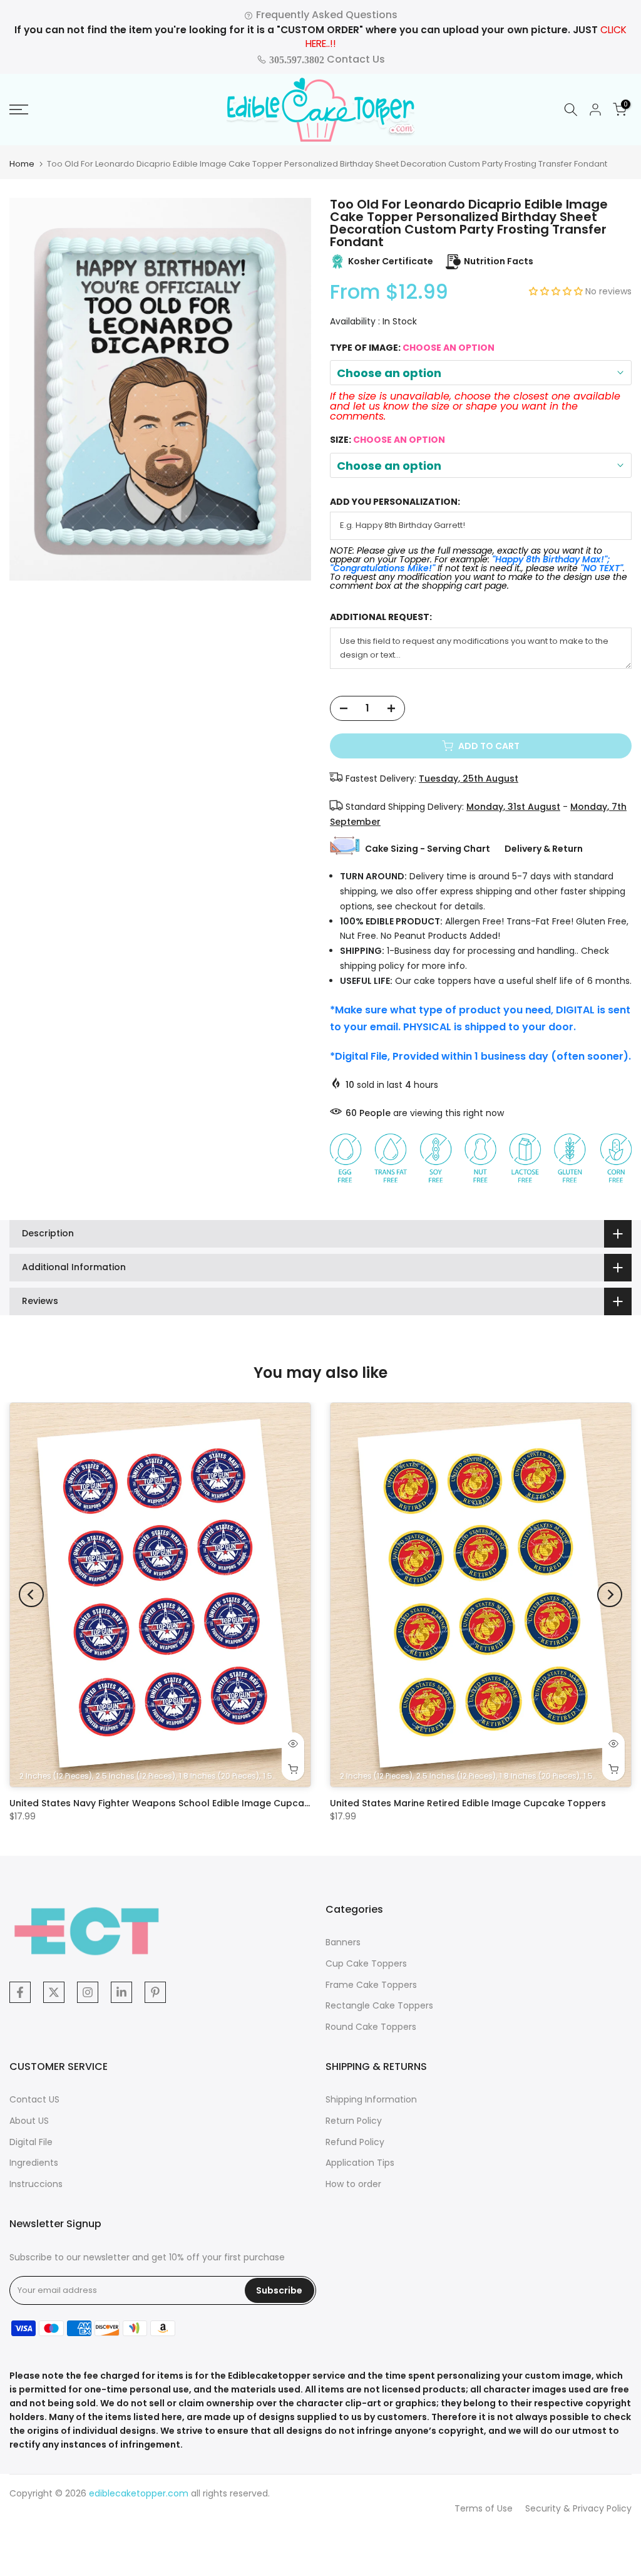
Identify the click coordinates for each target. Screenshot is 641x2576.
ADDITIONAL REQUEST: (381, 617)
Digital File (31, 2142)
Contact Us (326, 59)
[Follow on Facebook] (20, 1992)
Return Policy (354, 2121)
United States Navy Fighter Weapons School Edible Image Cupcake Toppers (183, 1803)
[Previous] (31, 1595)
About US (29, 2121)
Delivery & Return (544, 849)
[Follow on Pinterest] (155, 1992)
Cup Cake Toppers (366, 1963)
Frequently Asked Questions (326, 15)
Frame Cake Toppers (371, 1985)
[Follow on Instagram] (88, 1992)
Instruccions (36, 2184)
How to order (353, 2184)
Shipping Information (371, 2099)
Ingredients (34, 2163)
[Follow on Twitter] (54, 1992)
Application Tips (360, 2163)
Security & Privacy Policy (578, 2508)
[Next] (610, 1595)
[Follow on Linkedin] (121, 1992)
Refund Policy (355, 2142)
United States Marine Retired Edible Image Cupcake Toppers (468, 1803)
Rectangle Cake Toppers (379, 2005)
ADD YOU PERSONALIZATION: (395, 502)
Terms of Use (484, 2508)
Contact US (34, 2099)
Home (22, 164)
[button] (557, 291)
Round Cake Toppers (371, 2027)
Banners (343, 1942)
